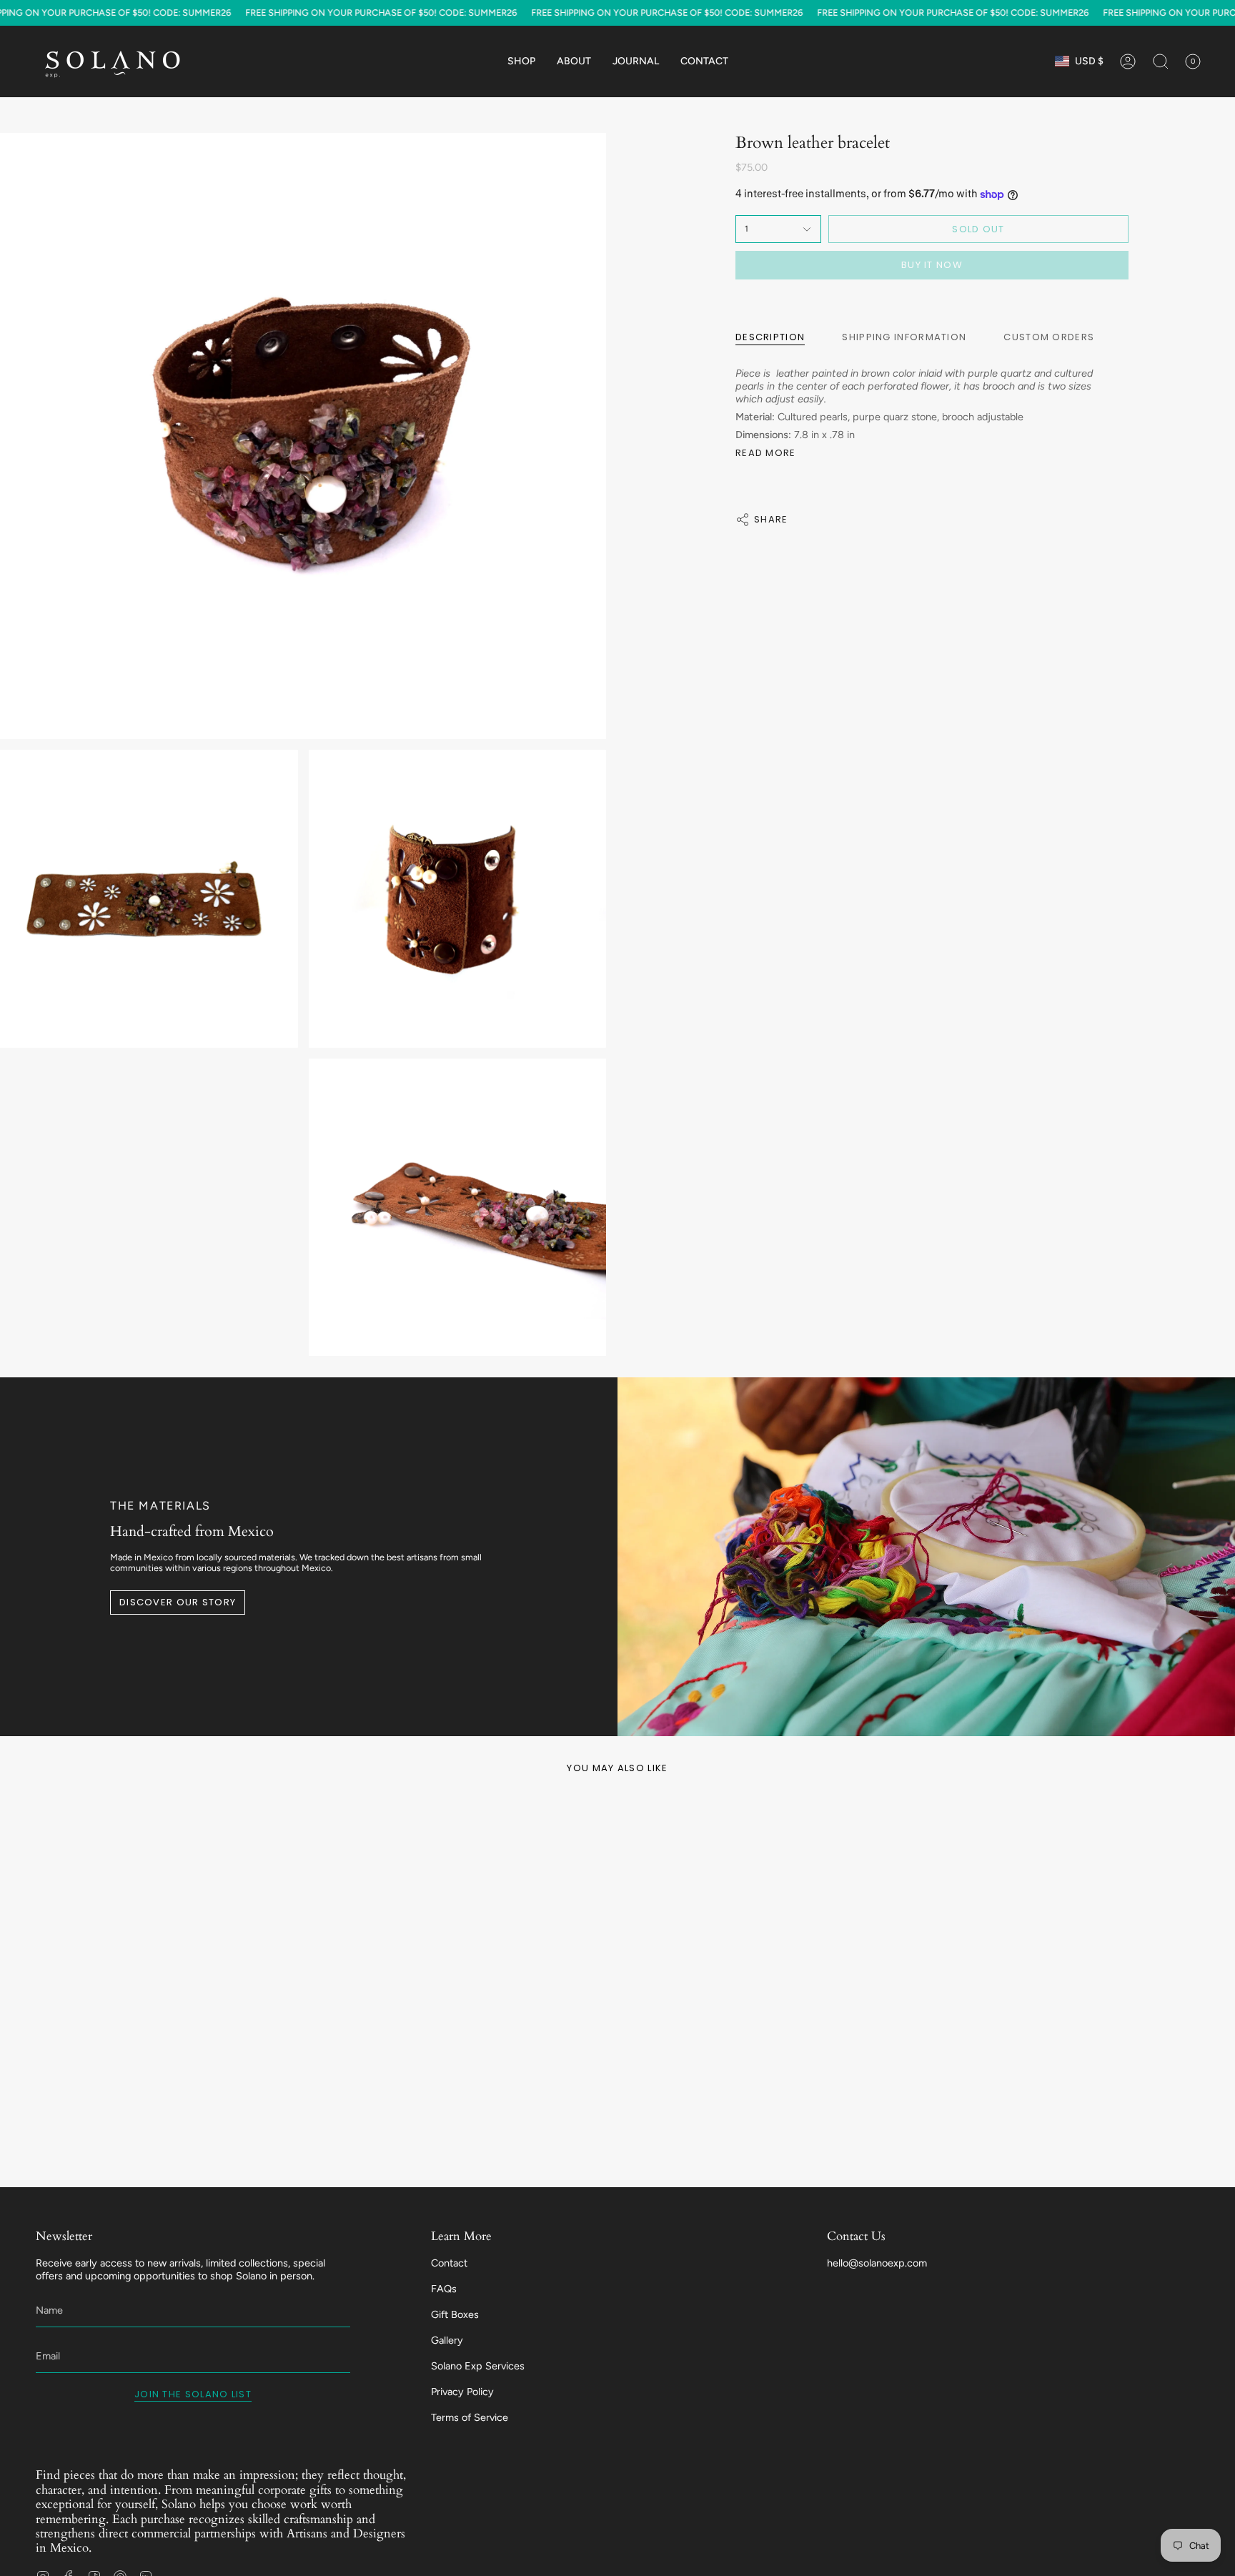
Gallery (447, 2340)
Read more (766, 453)
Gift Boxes (455, 2314)
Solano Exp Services (478, 2366)
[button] (521, 61)
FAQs (444, 2289)
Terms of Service (470, 2417)
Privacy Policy (462, 2392)
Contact (449, 2263)
